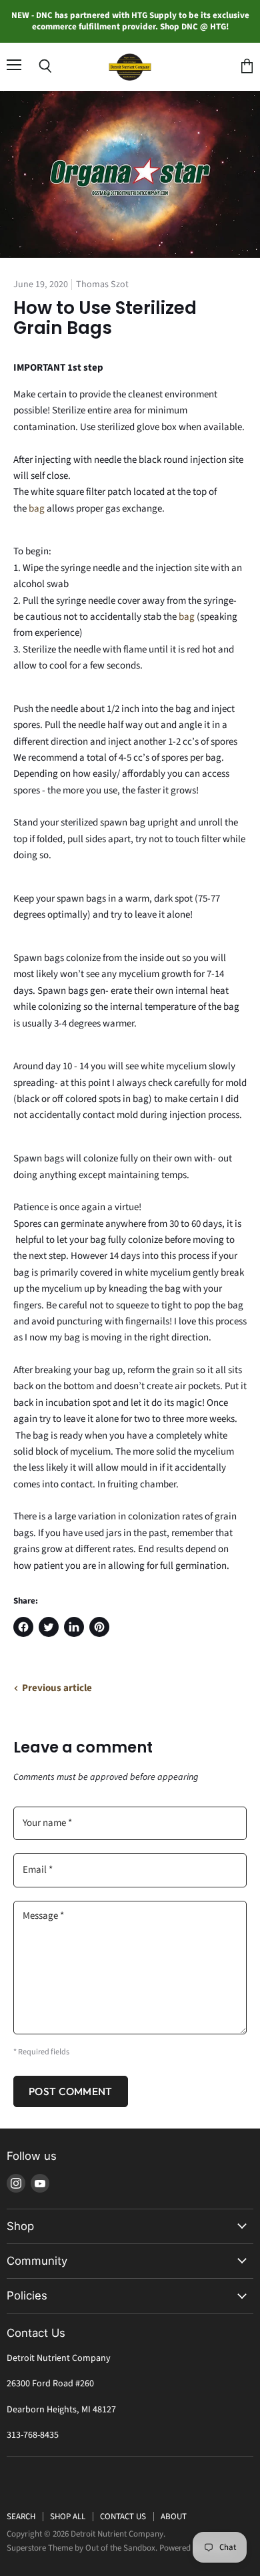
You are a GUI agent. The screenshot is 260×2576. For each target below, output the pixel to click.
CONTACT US (123, 2517)
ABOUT (174, 2517)
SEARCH (21, 2517)
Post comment (71, 2091)
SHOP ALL (68, 2517)
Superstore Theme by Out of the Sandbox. (82, 2548)
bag (37, 509)
